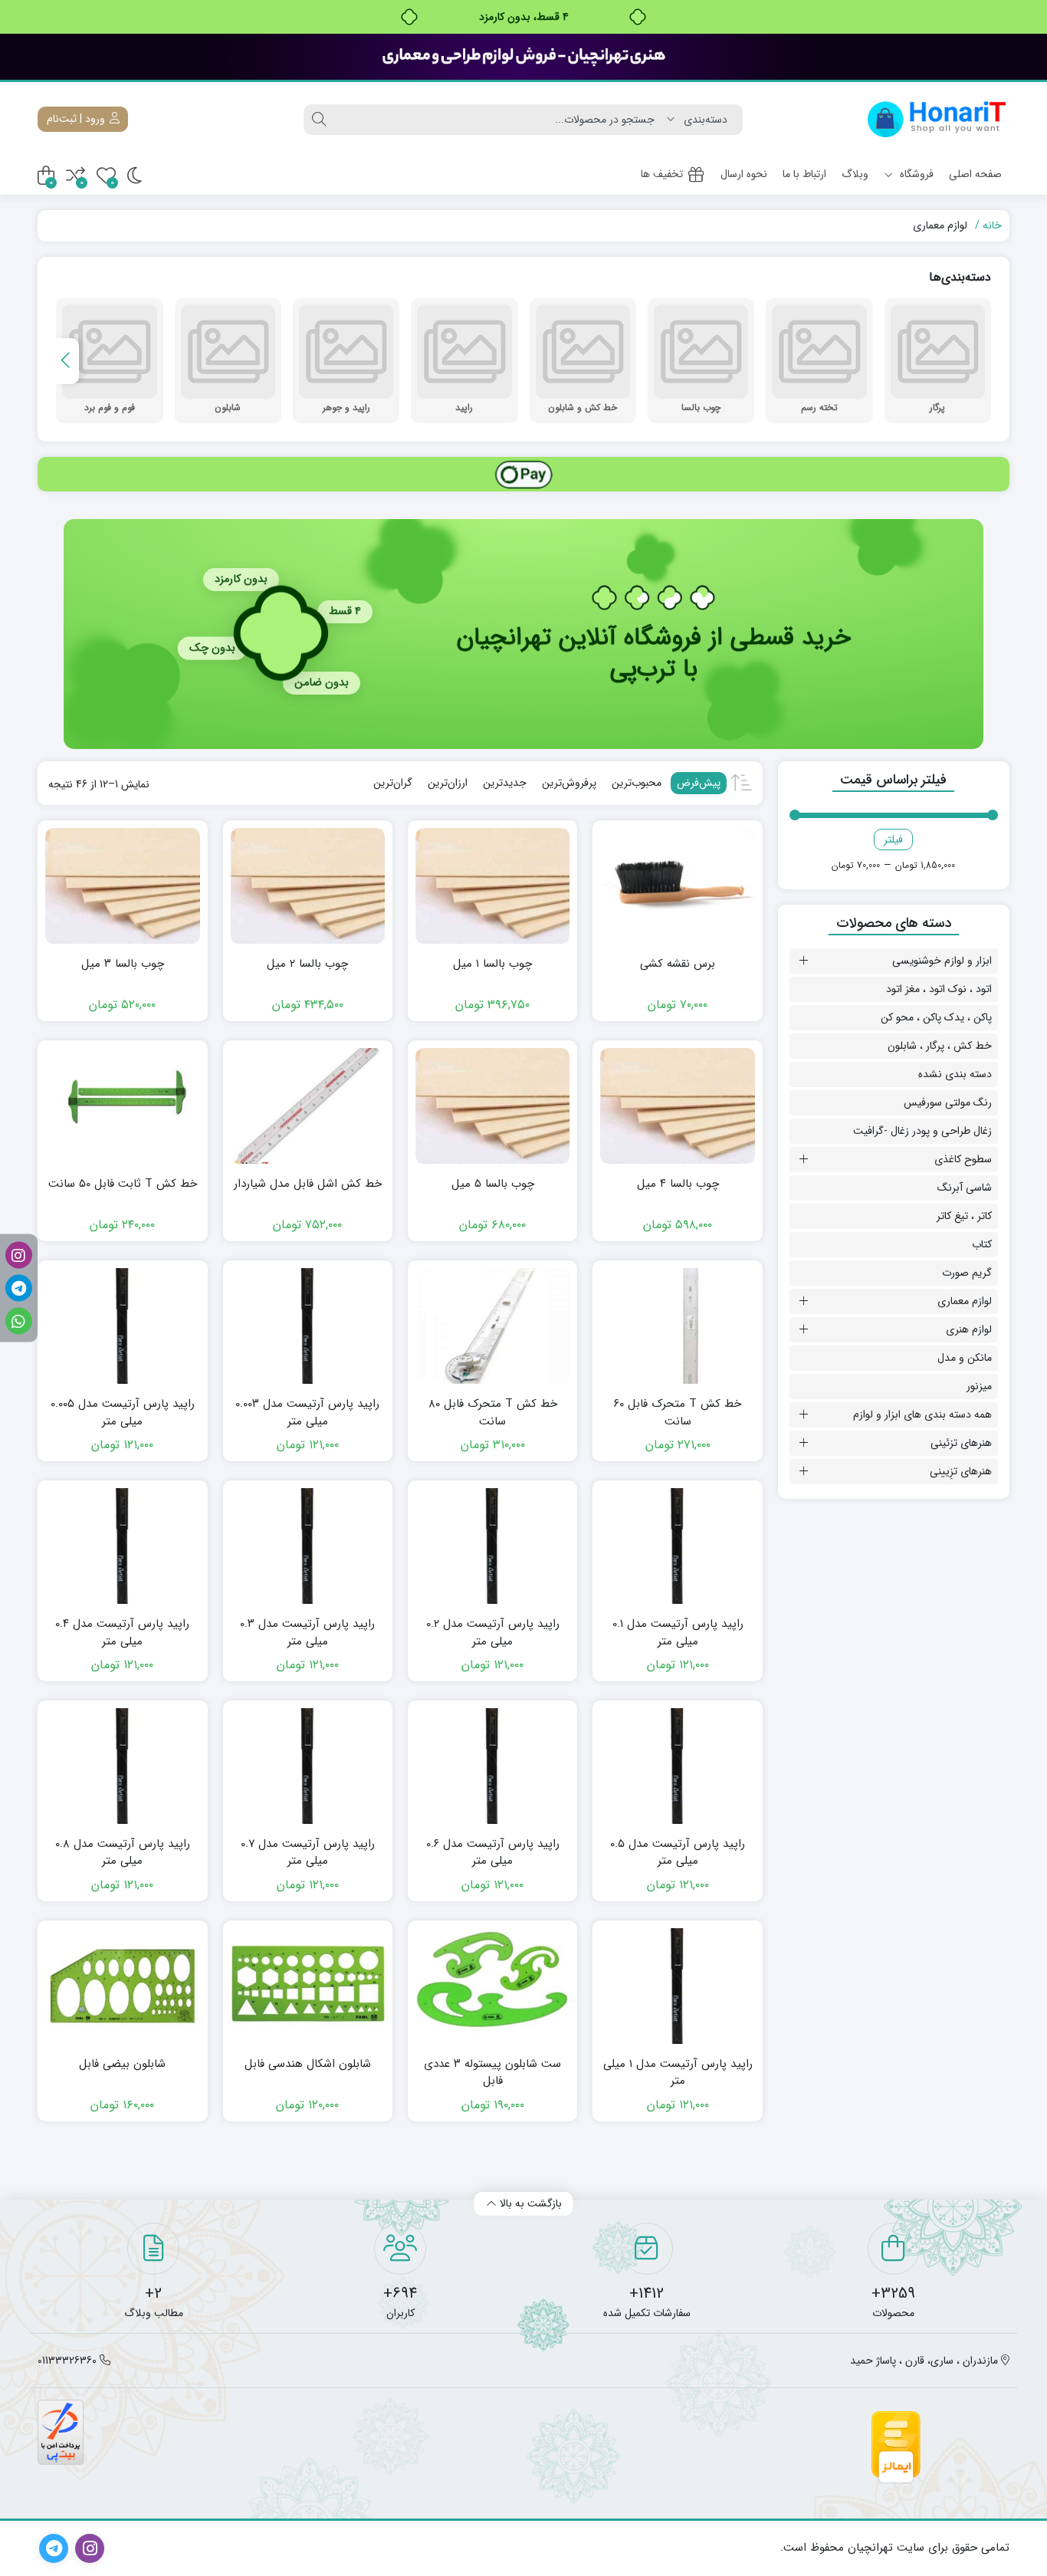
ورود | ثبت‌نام (77, 119)
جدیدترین (505, 783)
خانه (992, 225)
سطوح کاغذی (963, 1159)
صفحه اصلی (975, 174)
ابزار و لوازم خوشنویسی (942, 961)
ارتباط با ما (804, 174)
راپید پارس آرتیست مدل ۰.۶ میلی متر (493, 1853)
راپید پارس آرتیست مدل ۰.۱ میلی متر (678, 1633)
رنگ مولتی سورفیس (948, 1102)
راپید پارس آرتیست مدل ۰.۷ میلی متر (308, 1853)
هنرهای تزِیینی (961, 1471)
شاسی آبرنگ (965, 1188)
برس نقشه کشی (678, 964)
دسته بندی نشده (955, 1074)
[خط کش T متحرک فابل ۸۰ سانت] (492, 1326)
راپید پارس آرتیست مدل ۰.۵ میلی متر (678, 1853)
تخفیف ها (662, 174)
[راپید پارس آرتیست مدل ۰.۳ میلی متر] (308, 1546)
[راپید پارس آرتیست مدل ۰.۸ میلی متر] (122, 1766)
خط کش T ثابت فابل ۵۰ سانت (123, 1184)
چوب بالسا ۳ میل (123, 964)
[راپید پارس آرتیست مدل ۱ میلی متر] (677, 1986)
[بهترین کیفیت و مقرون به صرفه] (523, 57)
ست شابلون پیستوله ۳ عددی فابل (492, 2073)
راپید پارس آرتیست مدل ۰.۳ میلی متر (307, 1633)
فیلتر (893, 839)
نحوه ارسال (744, 174)
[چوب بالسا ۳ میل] (122, 886)
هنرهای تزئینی (961, 1443)
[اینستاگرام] (19, 1255)
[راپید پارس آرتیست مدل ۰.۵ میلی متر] (677, 1766)
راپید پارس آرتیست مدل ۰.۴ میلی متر (122, 1633)
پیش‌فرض (699, 783)
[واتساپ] (19, 1321)
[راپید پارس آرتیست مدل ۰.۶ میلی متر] (492, 1766)
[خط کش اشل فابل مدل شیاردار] (308, 1106)
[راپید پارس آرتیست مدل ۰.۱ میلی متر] (677, 1546)
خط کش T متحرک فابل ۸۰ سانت (493, 1413)
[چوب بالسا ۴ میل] (677, 1106)
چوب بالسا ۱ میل (492, 964)
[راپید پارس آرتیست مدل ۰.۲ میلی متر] (492, 1546)
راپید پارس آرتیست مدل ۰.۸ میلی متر (123, 1853)
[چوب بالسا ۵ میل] (492, 1106)
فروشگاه (915, 174)
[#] (523, 474)
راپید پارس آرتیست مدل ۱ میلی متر (678, 2073)
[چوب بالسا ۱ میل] (492, 886)
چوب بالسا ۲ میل (307, 964)
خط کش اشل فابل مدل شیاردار (308, 1184)
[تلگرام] (19, 1288)
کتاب (982, 1244)
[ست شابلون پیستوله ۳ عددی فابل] (492, 1986)
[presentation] (67, 361)
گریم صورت (967, 1273)
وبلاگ (855, 174)
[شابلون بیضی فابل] (122, 1986)
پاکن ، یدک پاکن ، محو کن (936, 1017)
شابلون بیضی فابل (122, 2064)
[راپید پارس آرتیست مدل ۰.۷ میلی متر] (308, 1766)
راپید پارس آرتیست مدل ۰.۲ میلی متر (493, 1633)
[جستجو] (319, 120)
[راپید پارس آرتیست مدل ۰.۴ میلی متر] (122, 1546)
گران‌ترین (393, 783)
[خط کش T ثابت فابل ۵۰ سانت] (122, 1106)
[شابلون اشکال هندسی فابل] (308, 1986)
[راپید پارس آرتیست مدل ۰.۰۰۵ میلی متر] (122, 1326)
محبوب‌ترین (637, 783)
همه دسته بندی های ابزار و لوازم (922, 1414)
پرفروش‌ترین (569, 783)
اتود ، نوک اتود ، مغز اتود (939, 989)
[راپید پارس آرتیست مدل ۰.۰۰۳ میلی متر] (308, 1326)
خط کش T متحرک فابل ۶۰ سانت (678, 1413)
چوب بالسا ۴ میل (678, 1184)
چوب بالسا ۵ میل (493, 1184)
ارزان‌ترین (448, 783)
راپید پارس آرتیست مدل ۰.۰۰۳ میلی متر (307, 1413)
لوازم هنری (969, 1329)
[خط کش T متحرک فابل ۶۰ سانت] (677, 1326)
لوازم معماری (965, 1301)
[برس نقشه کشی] (677, 886)
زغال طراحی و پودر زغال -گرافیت (922, 1131)
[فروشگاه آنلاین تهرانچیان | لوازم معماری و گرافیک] (937, 119)
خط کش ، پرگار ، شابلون (940, 1046)
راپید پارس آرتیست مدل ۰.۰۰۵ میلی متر (123, 1413)
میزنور (979, 1386)
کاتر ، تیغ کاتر (964, 1216)
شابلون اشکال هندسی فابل (308, 2064)
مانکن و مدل (965, 1358)
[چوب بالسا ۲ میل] (308, 886)
